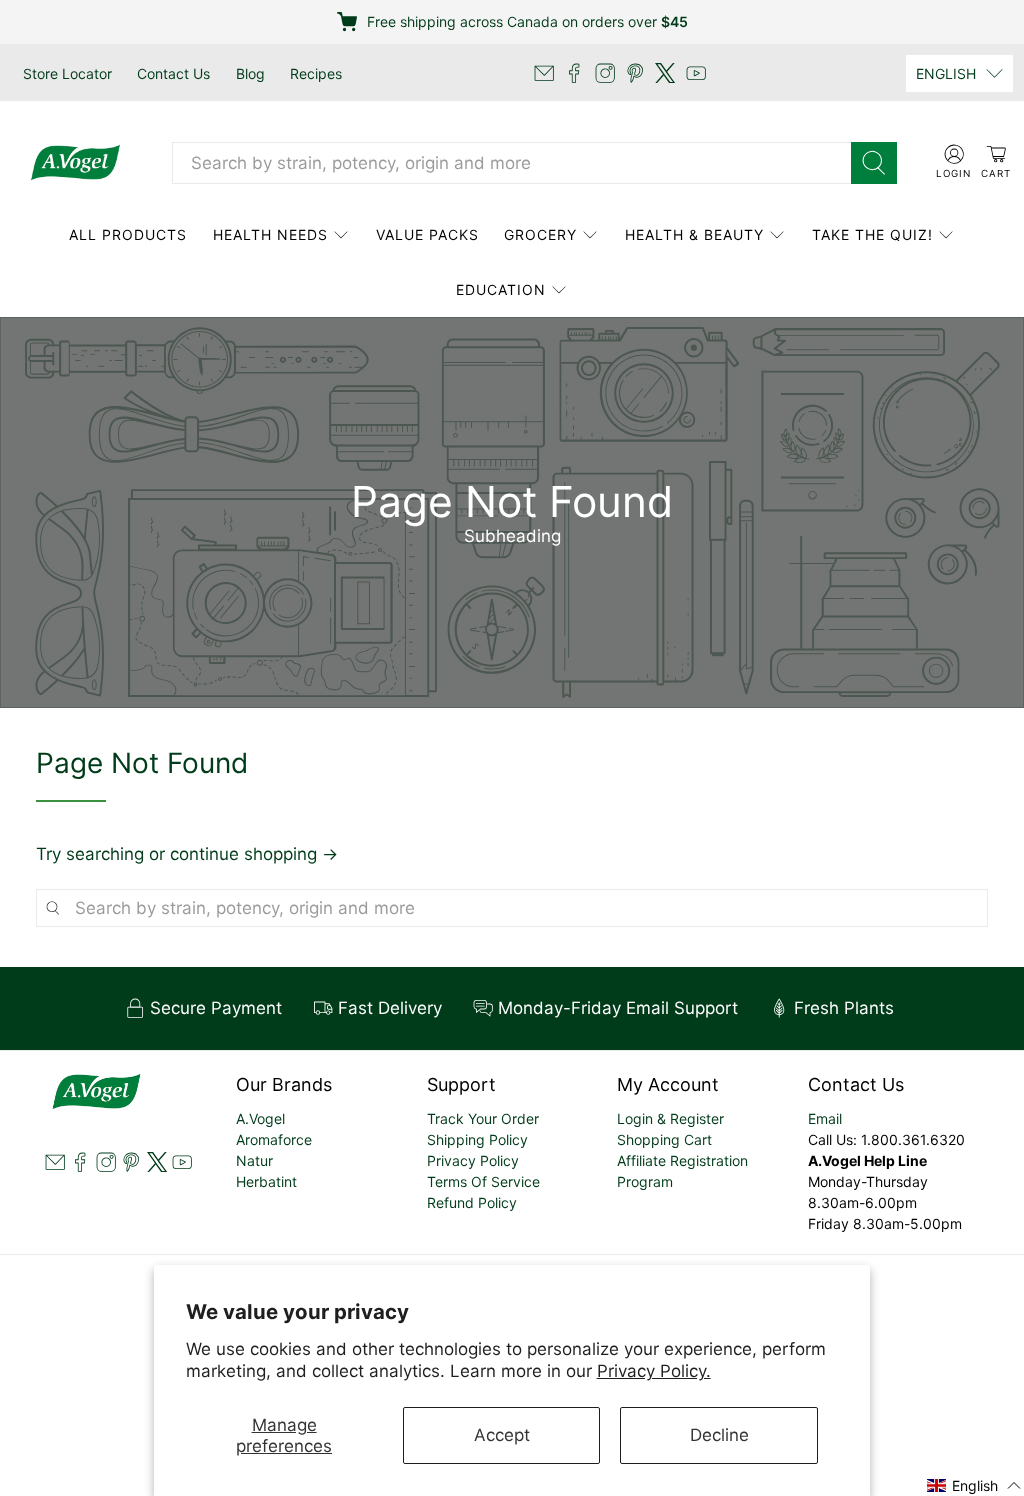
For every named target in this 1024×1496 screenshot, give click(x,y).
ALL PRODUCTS (128, 234)
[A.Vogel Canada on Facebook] (574, 73)
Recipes (316, 73)
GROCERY (540, 234)
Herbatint (266, 1181)
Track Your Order (483, 1118)
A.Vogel (260, 1118)
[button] (974, 1484)
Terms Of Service (483, 1181)
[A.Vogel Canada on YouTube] (696, 73)
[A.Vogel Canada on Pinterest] (635, 73)
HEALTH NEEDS (270, 234)
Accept (502, 1435)
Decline (719, 1435)
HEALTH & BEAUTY (694, 234)
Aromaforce (274, 1139)
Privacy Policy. (654, 1371)
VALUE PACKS (427, 234)
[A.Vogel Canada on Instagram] (605, 73)
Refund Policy (472, 1202)
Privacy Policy (473, 1160)
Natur (254, 1160)
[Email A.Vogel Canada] (544, 73)
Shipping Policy (477, 1139)
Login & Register (670, 1118)
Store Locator (67, 73)
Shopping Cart (664, 1139)
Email (825, 1118)
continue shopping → (254, 854)
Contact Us (173, 73)
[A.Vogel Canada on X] (665, 73)
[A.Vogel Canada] (75, 163)
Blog (250, 73)
